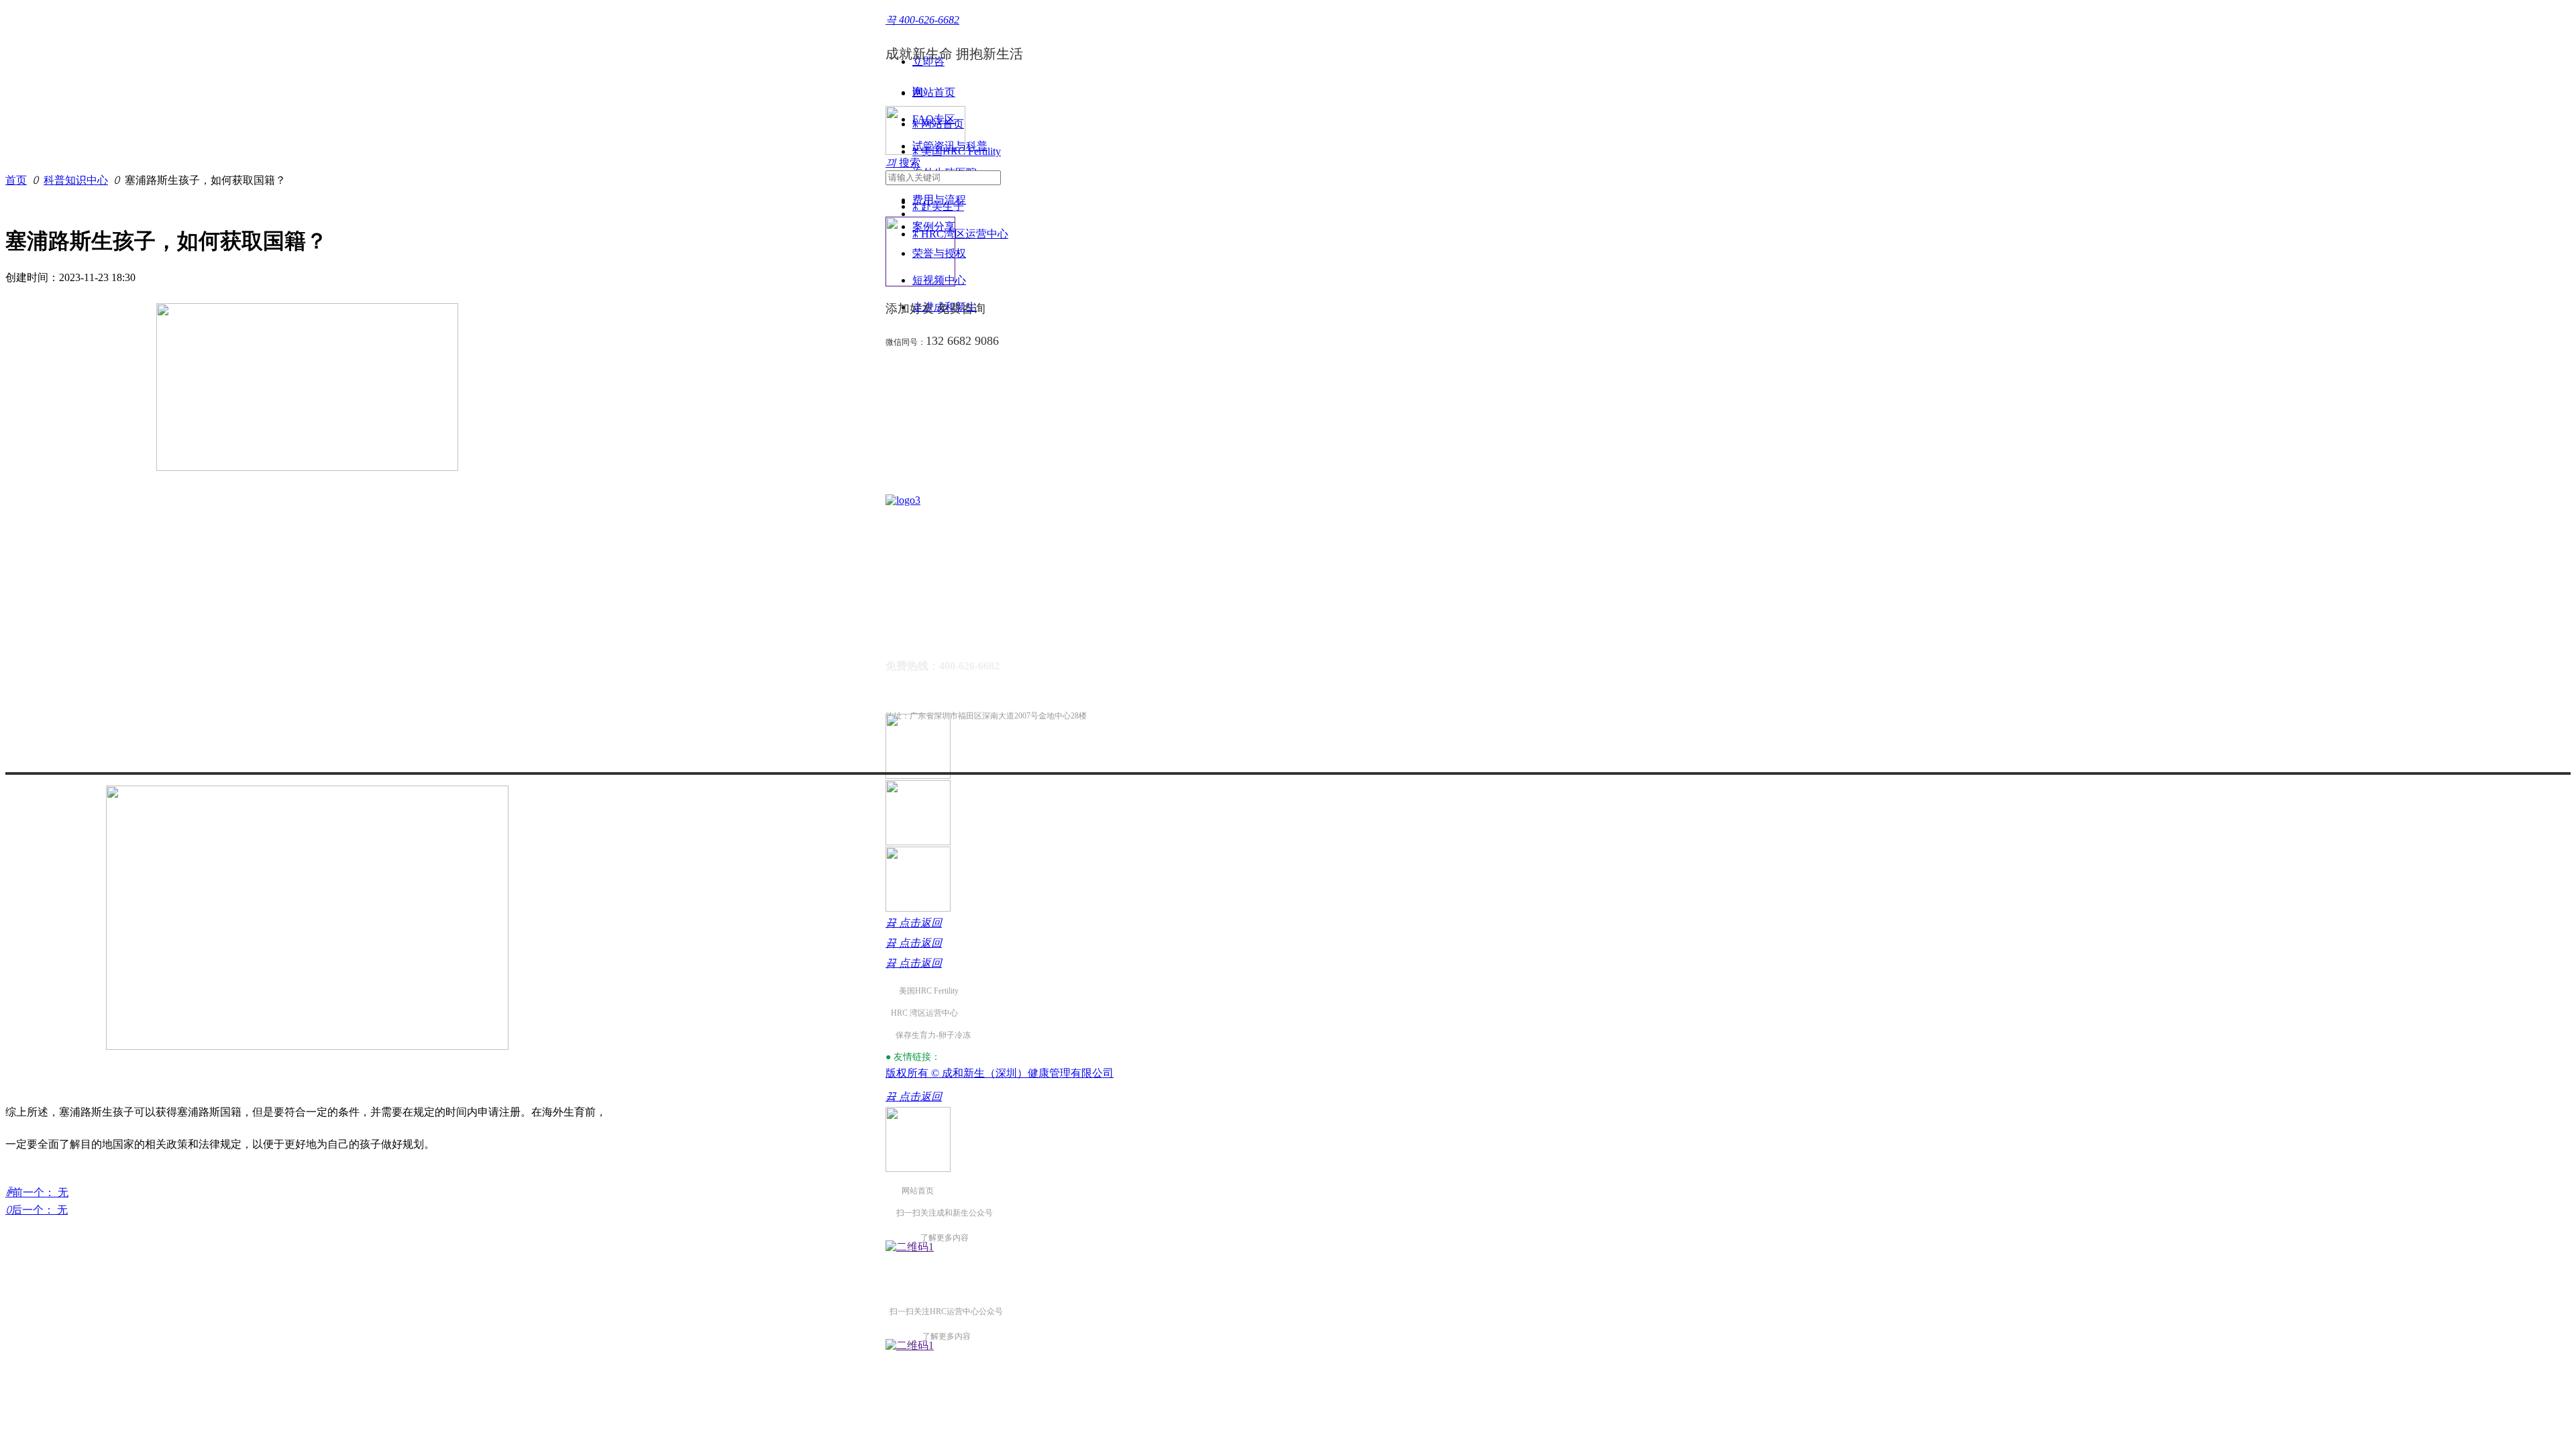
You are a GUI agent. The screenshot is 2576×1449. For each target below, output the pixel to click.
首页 (16, 180)
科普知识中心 (76, 180)
